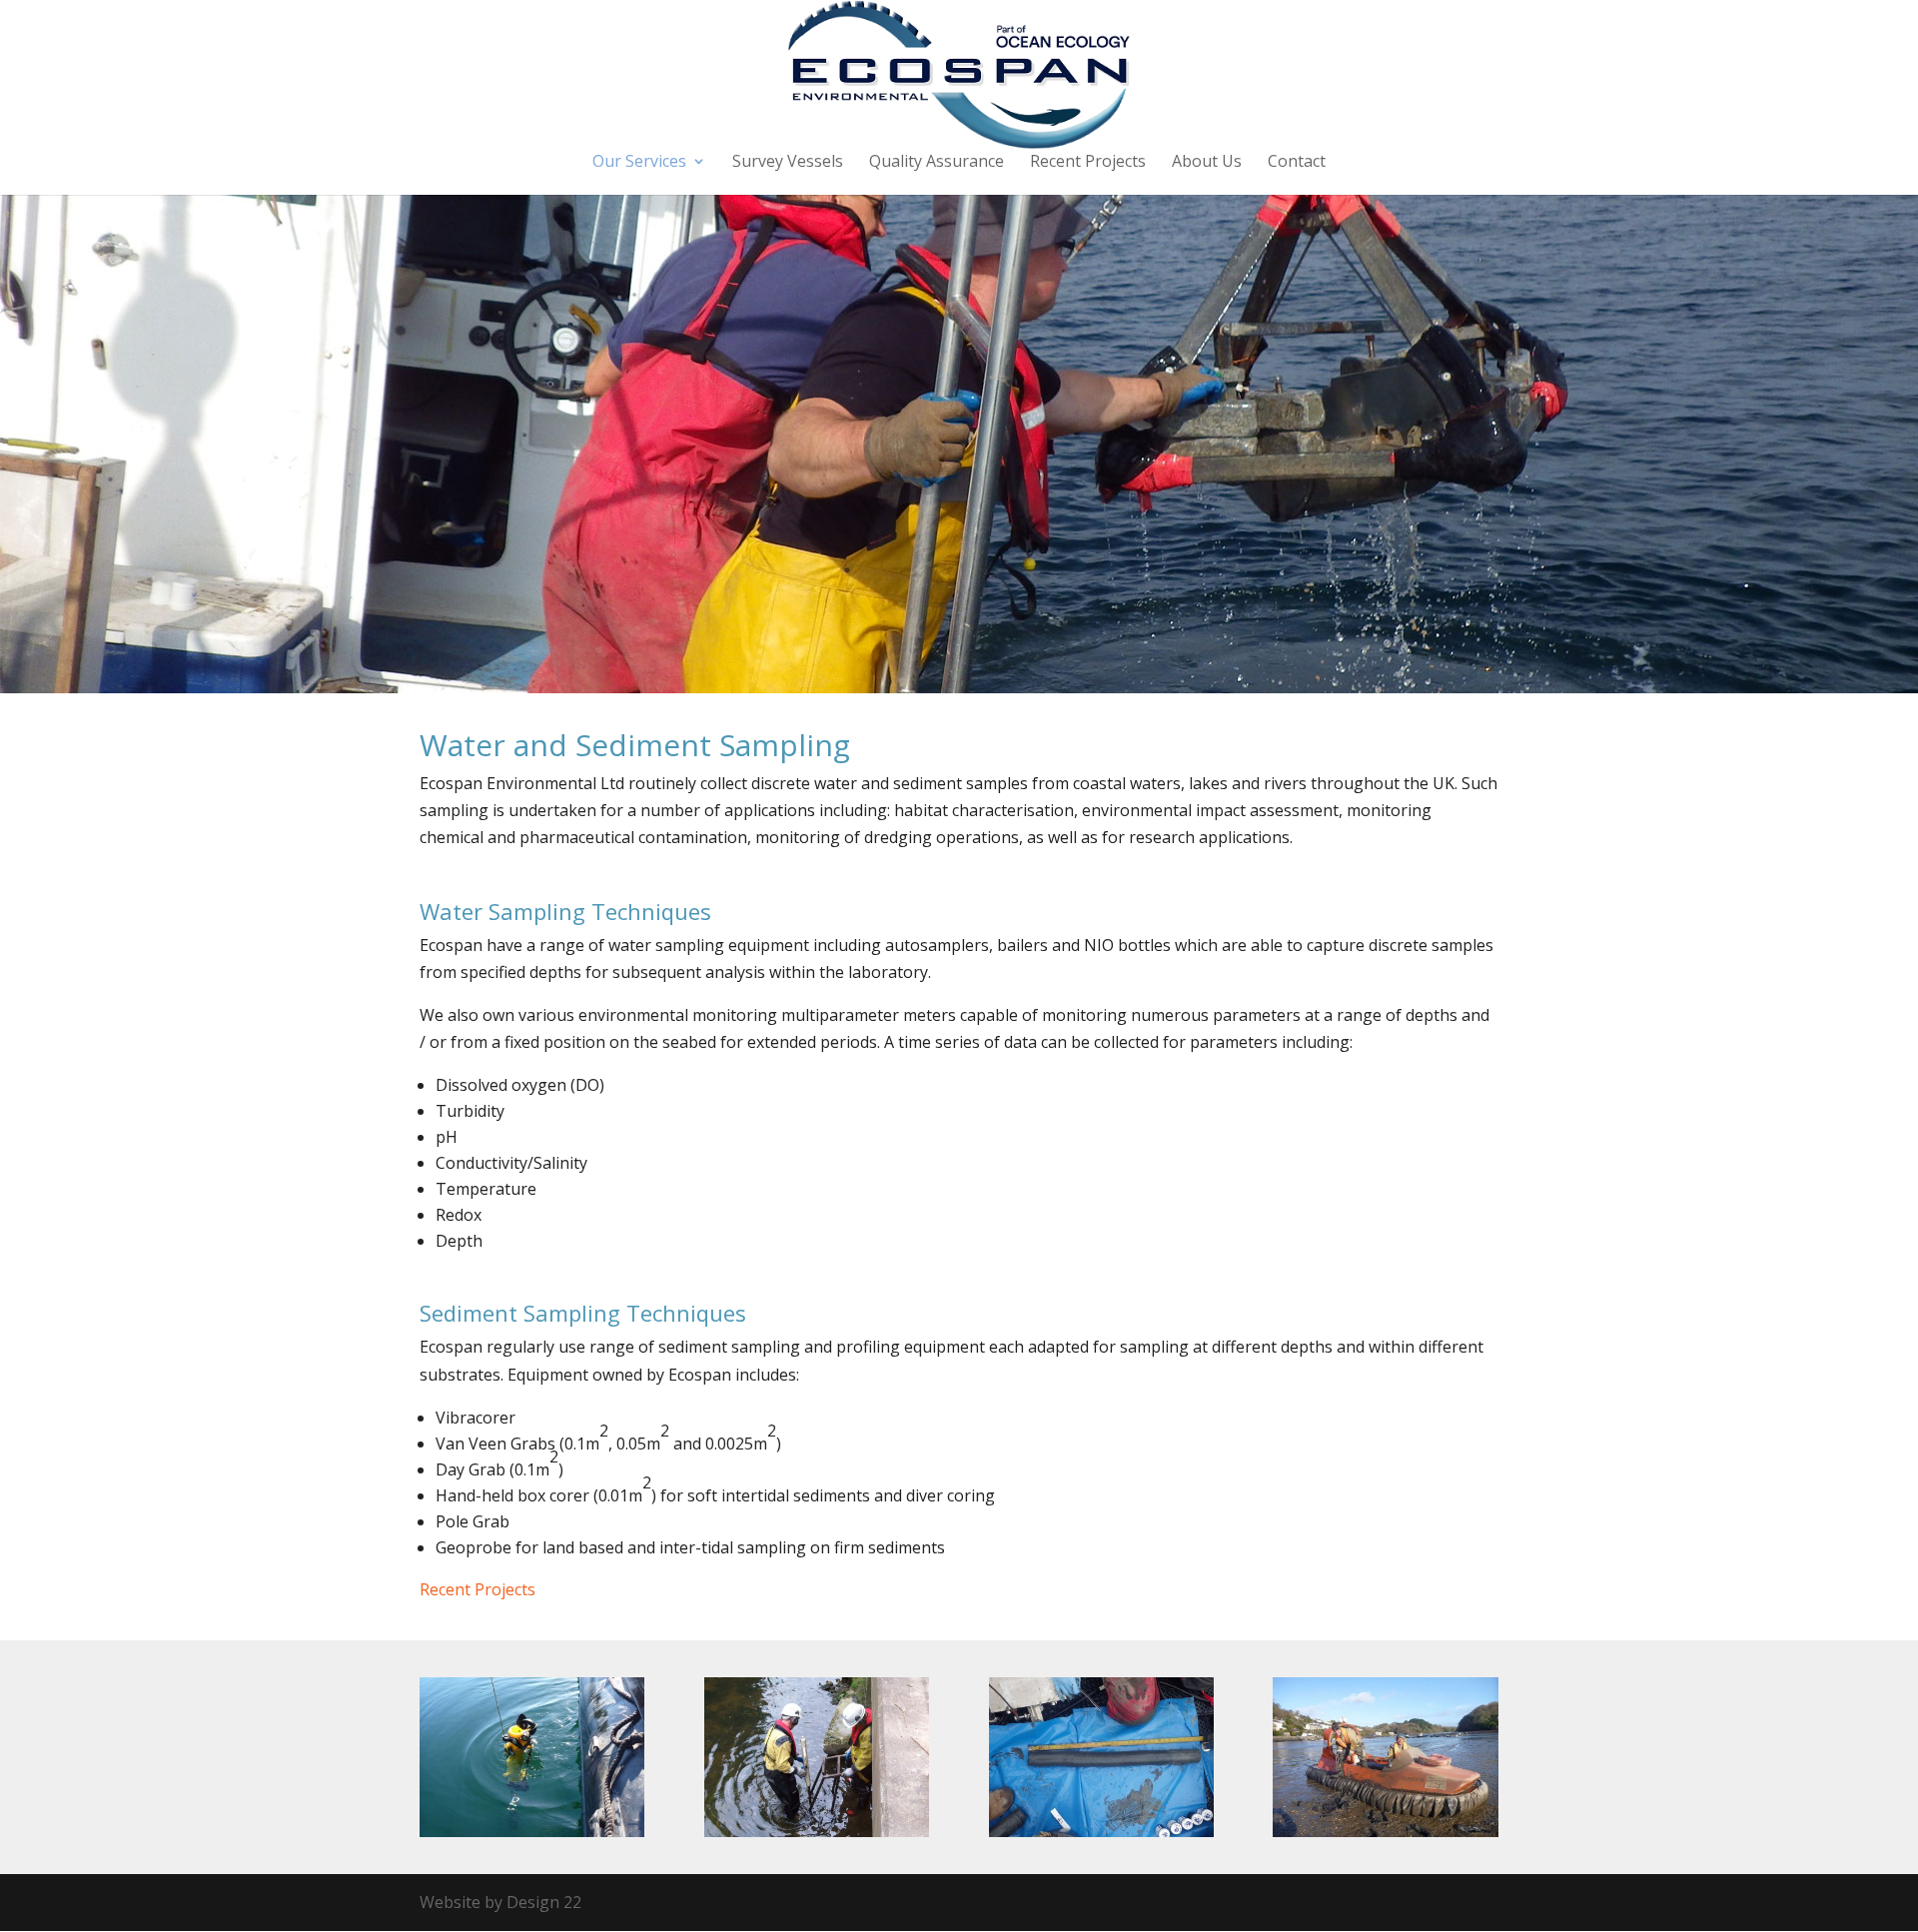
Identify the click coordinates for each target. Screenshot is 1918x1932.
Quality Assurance (937, 163)
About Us (1207, 163)
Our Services (639, 163)
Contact (1297, 163)
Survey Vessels (788, 163)
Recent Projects (1088, 163)
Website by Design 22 (500, 1902)
